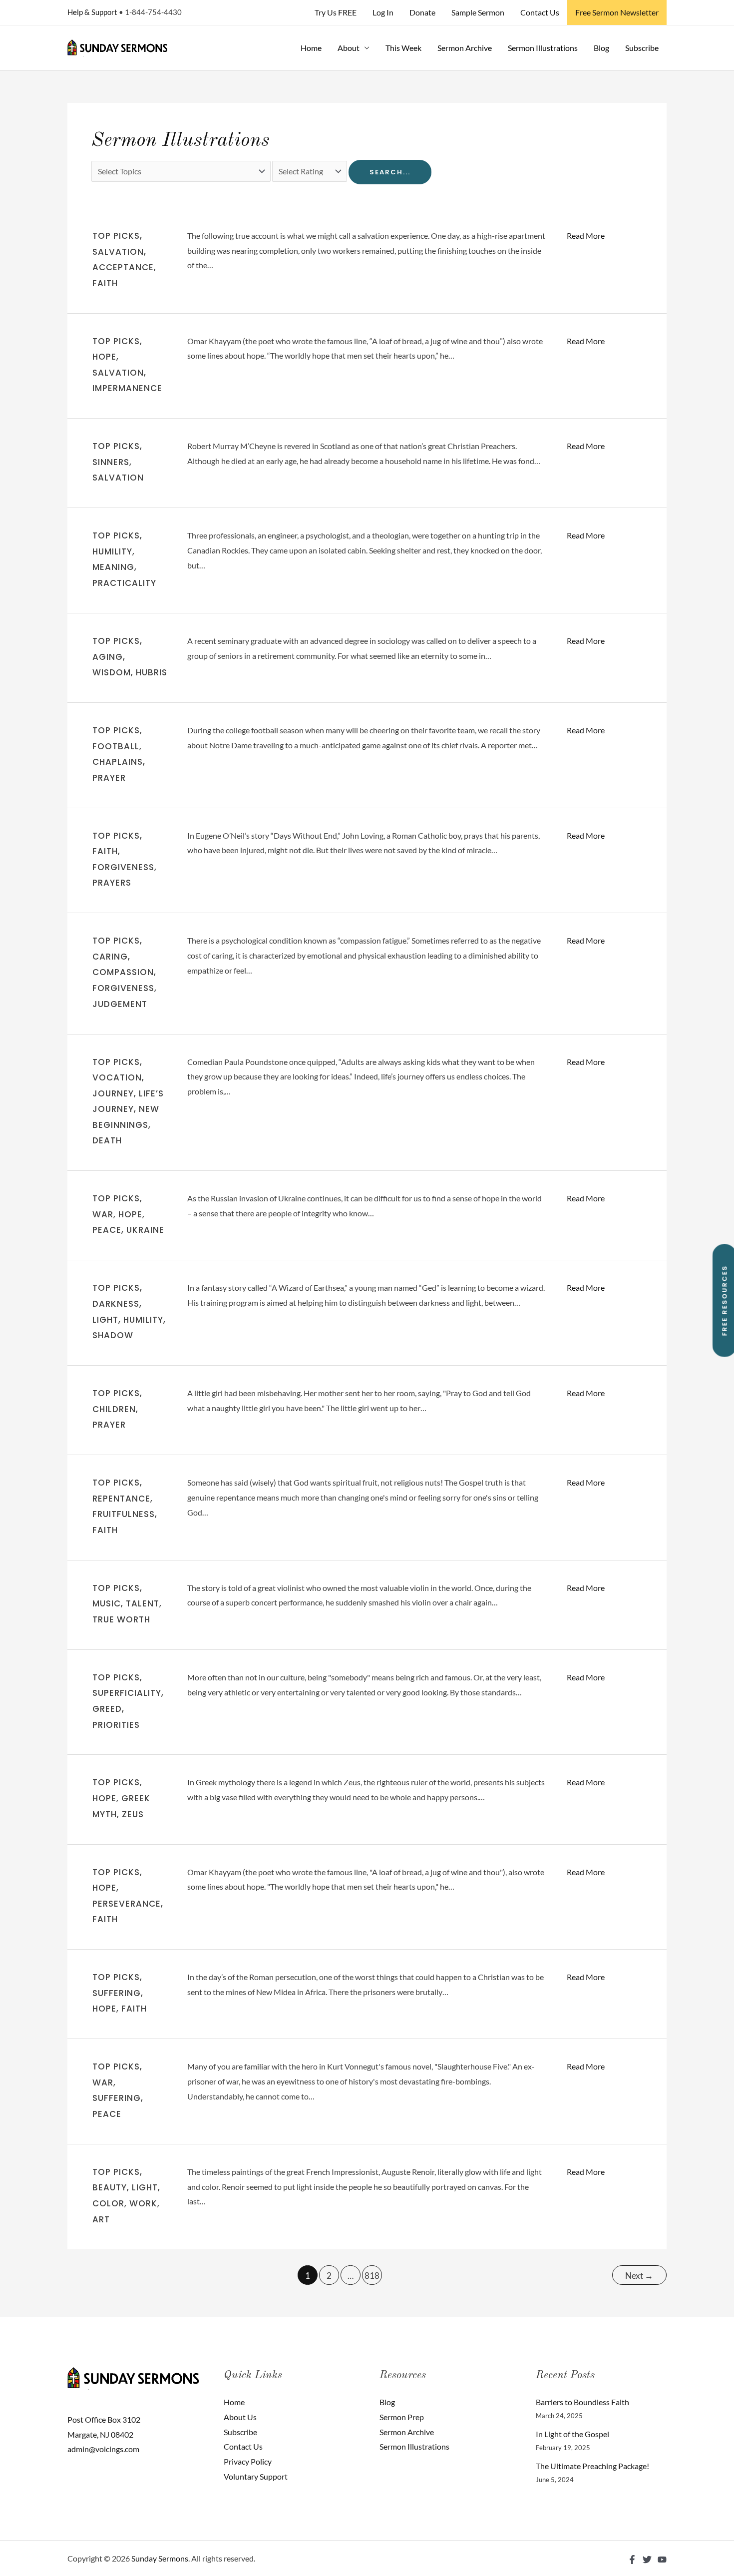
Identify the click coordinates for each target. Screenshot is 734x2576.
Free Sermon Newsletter (617, 12)
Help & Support (92, 12)
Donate (422, 12)
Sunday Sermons (160, 2558)
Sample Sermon (478, 12)
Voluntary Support (256, 2476)
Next (639, 2276)
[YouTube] (662, 2560)
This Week (403, 48)
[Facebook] (632, 2560)
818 (372, 2276)
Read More (586, 236)
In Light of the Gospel (572, 2434)
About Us (240, 2417)
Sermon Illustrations (543, 48)
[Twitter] (647, 2560)
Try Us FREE (336, 12)
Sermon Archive (465, 48)
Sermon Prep (402, 2417)
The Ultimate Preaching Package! (592, 2466)
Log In (383, 12)
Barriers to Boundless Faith (582, 2402)
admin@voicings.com (103, 2449)
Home (311, 48)
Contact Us (540, 12)
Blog (601, 48)
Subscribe (642, 48)
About (349, 48)
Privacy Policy (248, 2461)
